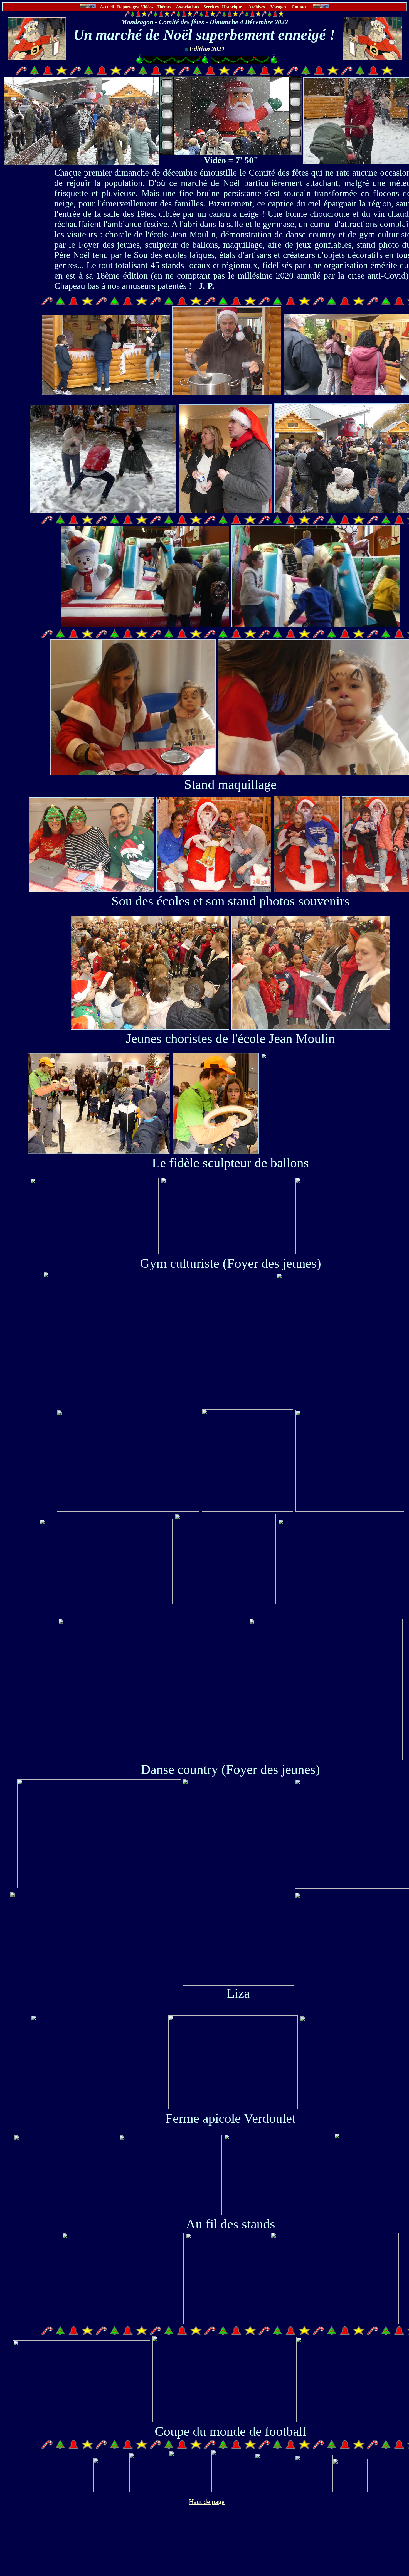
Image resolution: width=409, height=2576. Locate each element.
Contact (300, 7)
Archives (257, 7)
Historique (232, 7)
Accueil (107, 7)
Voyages (279, 7)
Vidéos (148, 7)
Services (212, 7)
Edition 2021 (207, 49)
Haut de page (207, 2502)
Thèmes (164, 7)
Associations (187, 7)
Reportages (128, 7)
